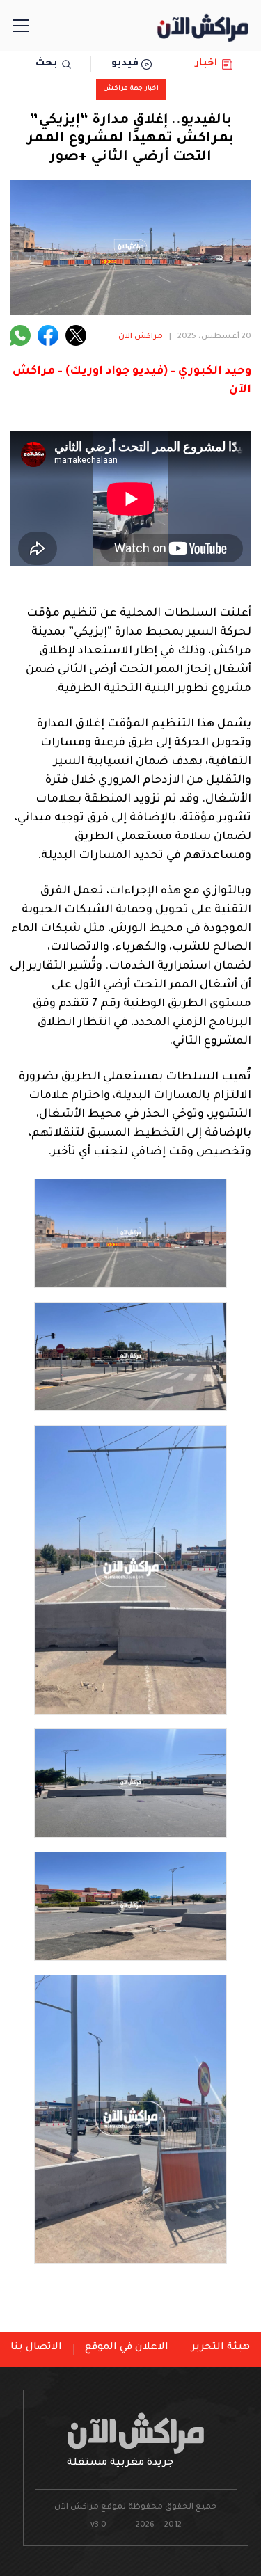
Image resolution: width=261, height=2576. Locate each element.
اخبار (206, 64)
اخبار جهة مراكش (131, 89)
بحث (46, 64)
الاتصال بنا (36, 2348)
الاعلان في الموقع (127, 2348)
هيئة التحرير (221, 2348)
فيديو (125, 64)
